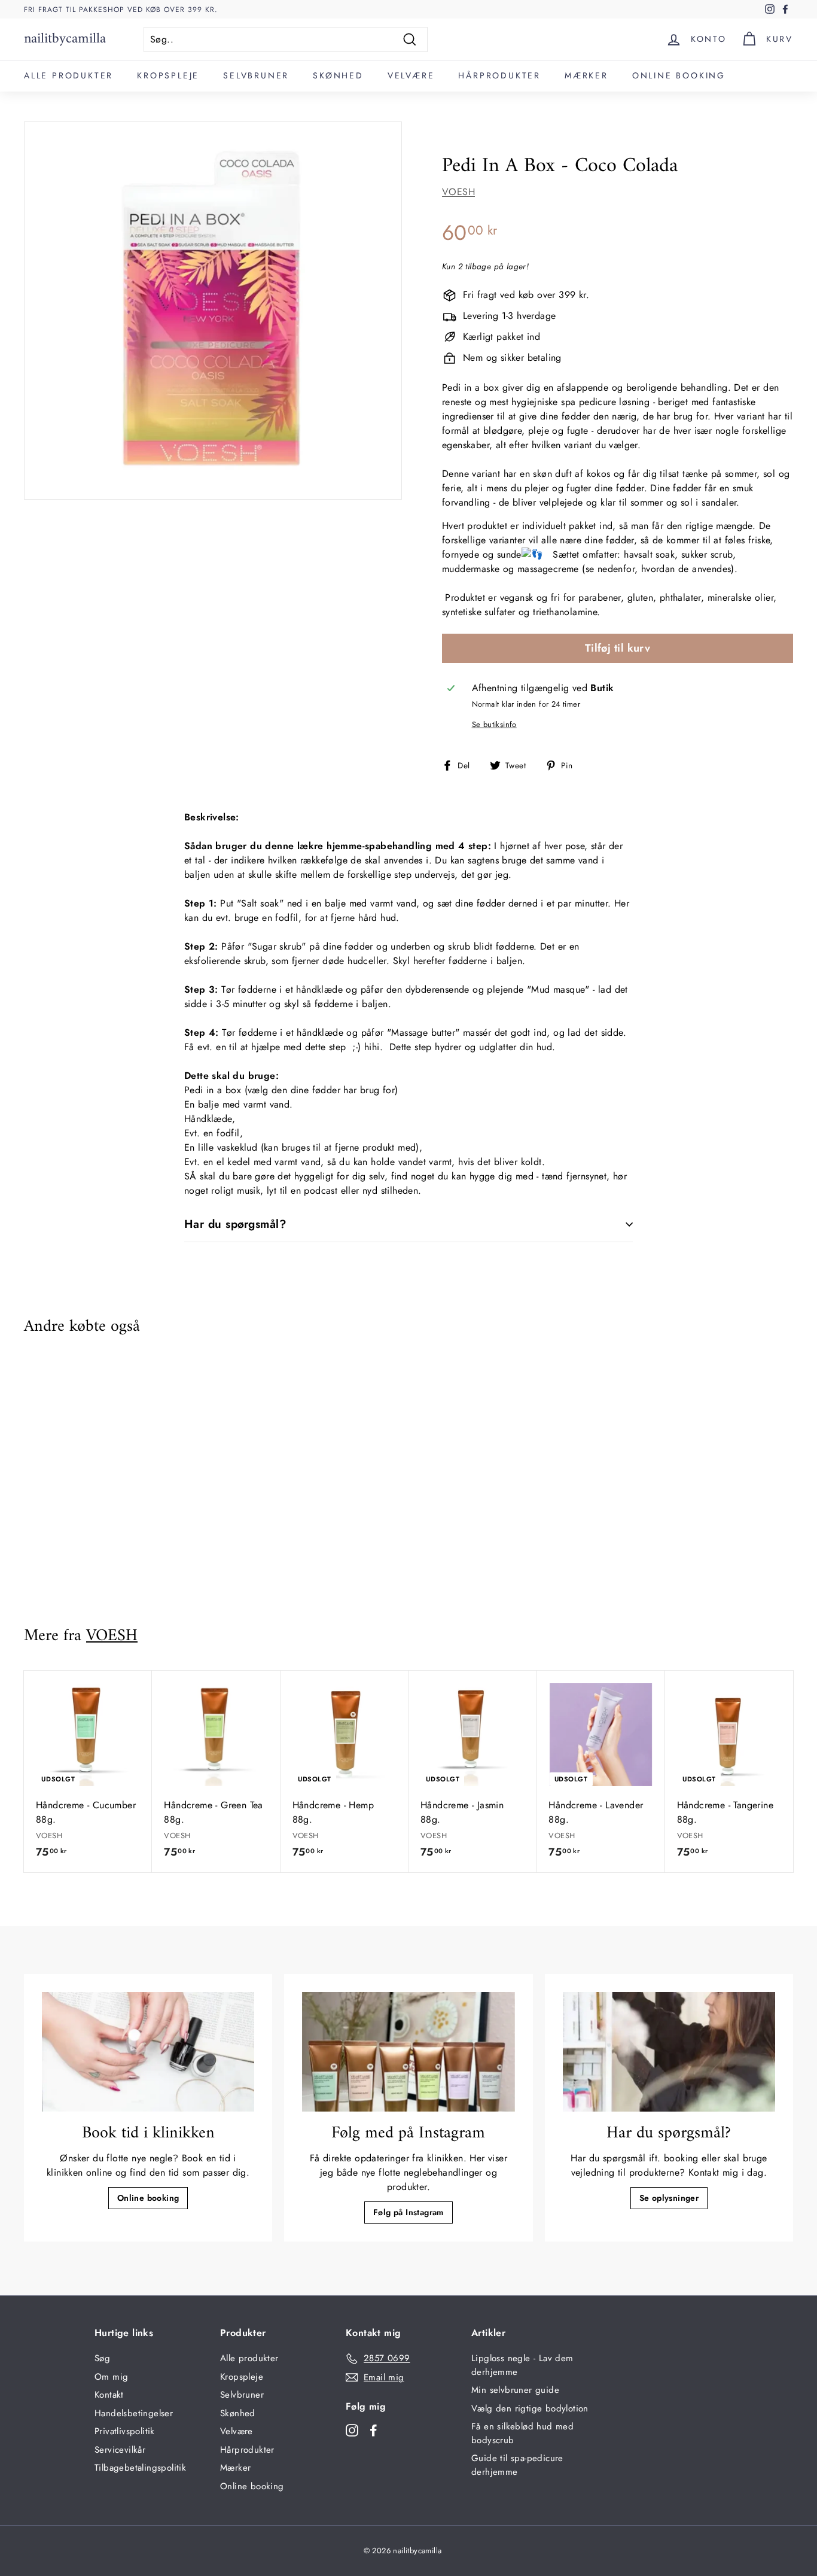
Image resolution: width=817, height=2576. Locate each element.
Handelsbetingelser (134, 2413)
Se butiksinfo (494, 724)
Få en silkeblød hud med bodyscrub (522, 2433)
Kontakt (109, 2395)
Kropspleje (168, 75)
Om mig (111, 2377)
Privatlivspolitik (125, 2431)
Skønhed (338, 75)
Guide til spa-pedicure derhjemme (517, 2465)
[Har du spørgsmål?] (669, 2052)
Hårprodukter (499, 75)
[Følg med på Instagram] (408, 2052)
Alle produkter (68, 75)
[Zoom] (213, 311)
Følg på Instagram (408, 2212)
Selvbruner (256, 75)
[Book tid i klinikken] (148, 2052)
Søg (102, 2358)
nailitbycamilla (65, 39)
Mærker (586, 75)
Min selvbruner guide (515, 2390)
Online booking (679, 75)
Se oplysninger (669, 2198)
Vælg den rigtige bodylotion (530, 2408)
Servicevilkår (120, 2450)
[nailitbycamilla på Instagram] (352, 2430)
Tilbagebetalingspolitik (140, 2468)
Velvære (411, 75)
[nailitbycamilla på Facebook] (374, 2430)
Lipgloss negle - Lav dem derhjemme (522, 2365)
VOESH (458, 192)
